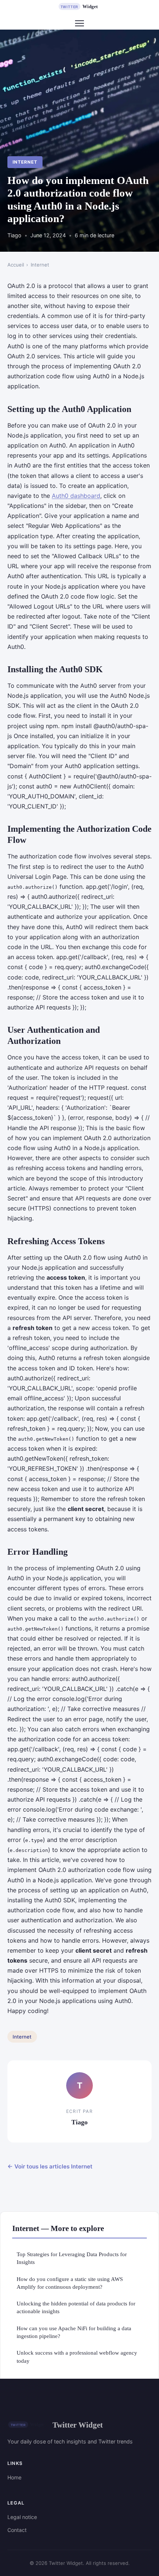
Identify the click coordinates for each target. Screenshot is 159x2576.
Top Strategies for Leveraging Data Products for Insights (72, 2258)
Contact (17, 2530)
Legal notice (22, 2517)
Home (14, 2477)
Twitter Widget (78, 2425)
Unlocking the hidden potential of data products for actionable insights (76, 2307)
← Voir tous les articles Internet (50, 2166)
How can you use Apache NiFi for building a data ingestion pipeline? (74, 2332)
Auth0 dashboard (76, 496)
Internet (25, 162)
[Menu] (79, 23)
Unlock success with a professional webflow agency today (77, 2356)
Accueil (16, 265)
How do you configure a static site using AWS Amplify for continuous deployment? (70, 2283)
